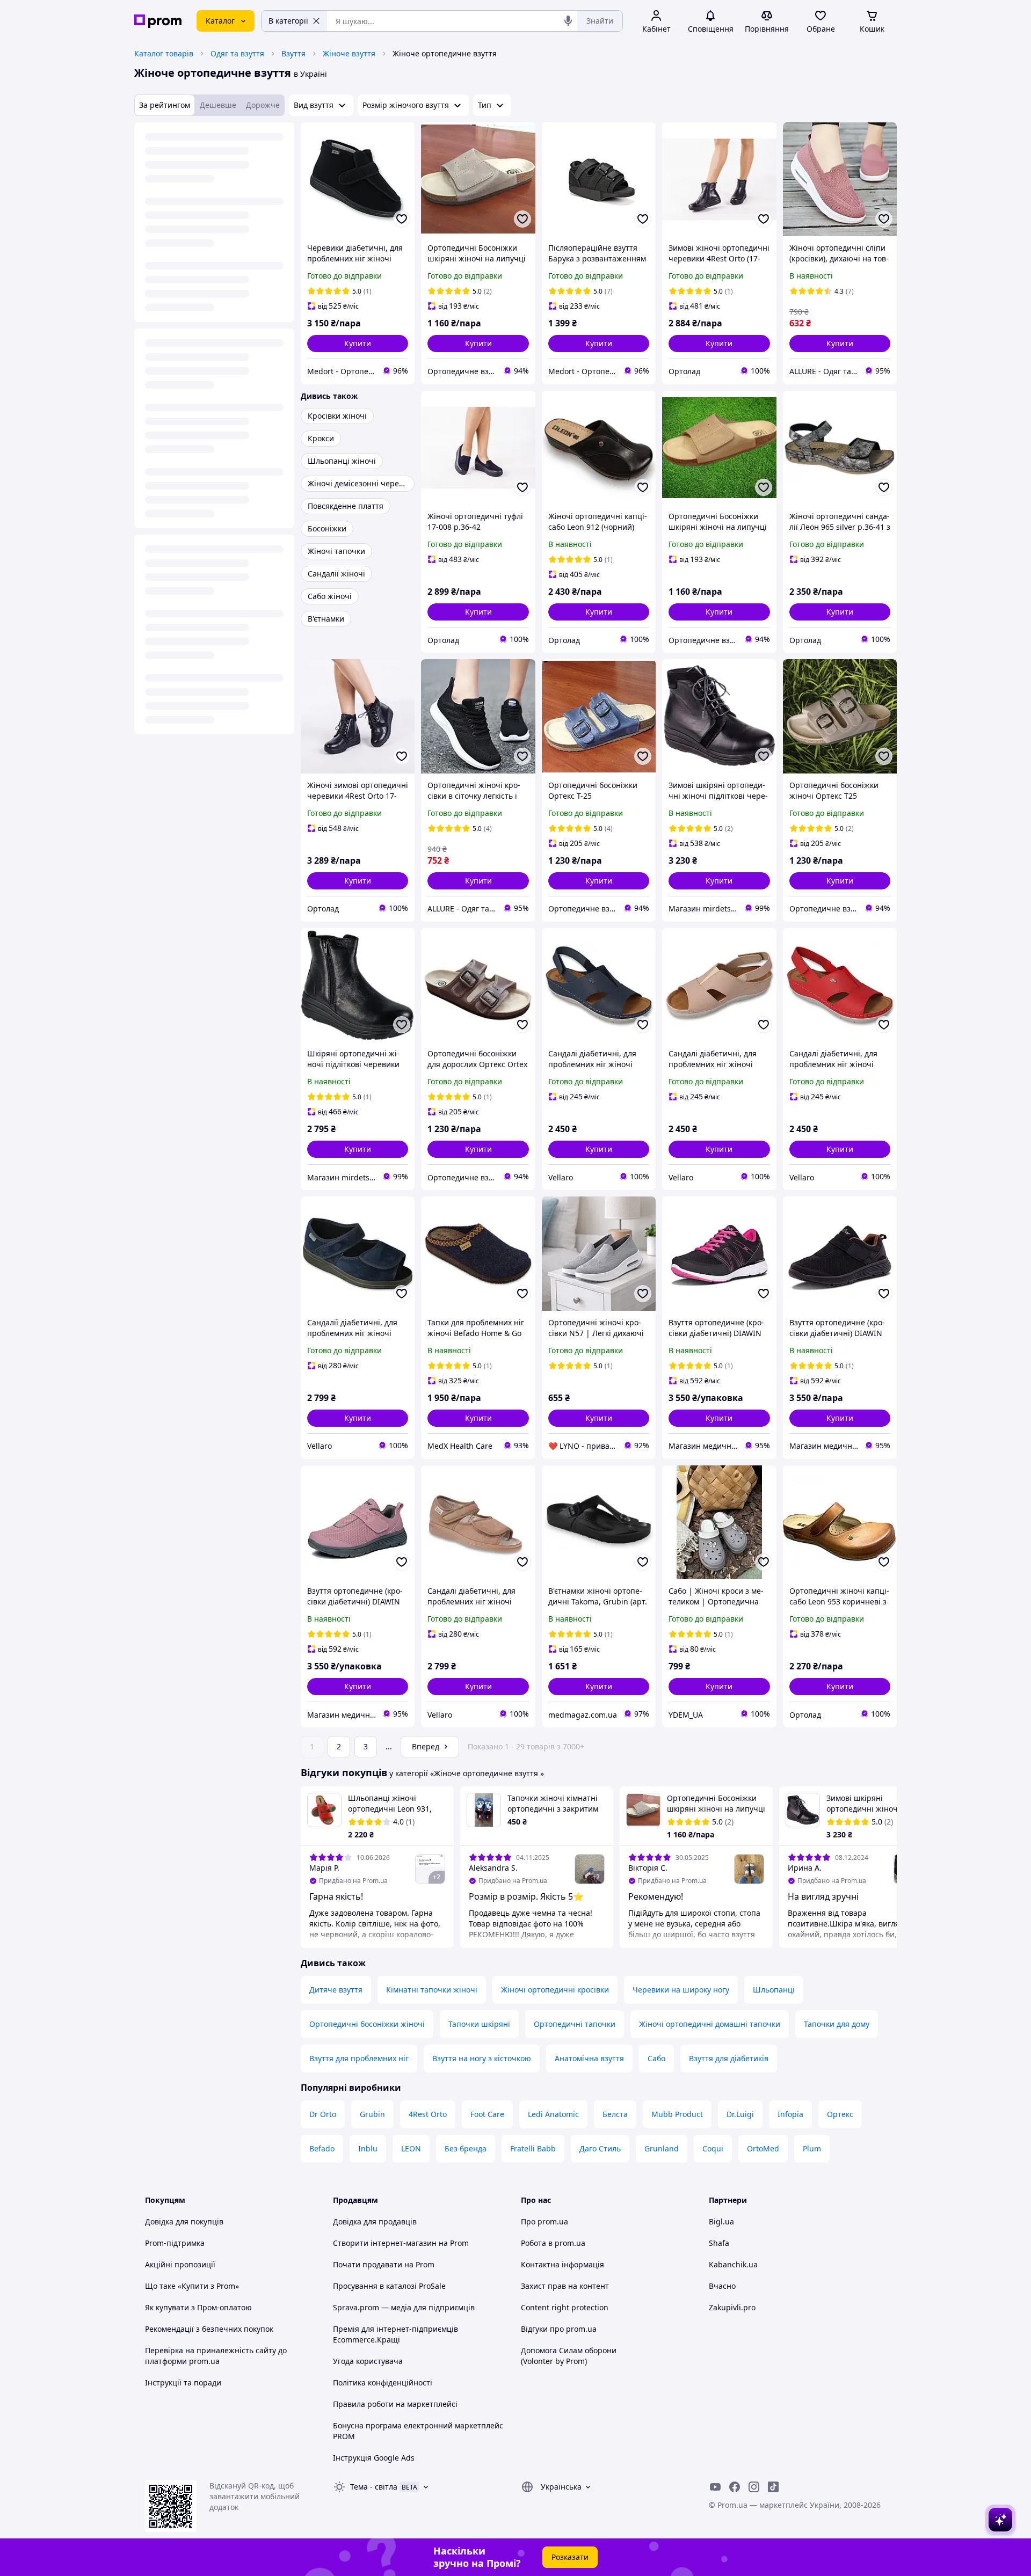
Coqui (713, 2148)
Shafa (719, 2243)
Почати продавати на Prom (384, 2264)
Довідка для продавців (375, 2221)
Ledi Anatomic (553, 2114)
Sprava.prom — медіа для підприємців (404, 2307)
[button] (358, 344)
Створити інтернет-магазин (385, 2243)
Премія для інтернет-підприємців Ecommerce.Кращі (395, 2334)
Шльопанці (774, 1990)
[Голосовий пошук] (568, 21)
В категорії (288, 21)
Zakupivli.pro (732, 2307)
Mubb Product (677, 2114)
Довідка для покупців (184, 2221)
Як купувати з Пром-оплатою (198, 2307)
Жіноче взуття (349, 53)
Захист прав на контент (565, 2286)
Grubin (372, 2114)
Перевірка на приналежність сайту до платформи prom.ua (216, 2356)
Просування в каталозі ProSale (389, 2286)
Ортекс (840, 2114)
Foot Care (487, 2114)
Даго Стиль (600, 2148)
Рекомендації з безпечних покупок (209, 2329)
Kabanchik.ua (733, 2264)
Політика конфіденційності (383, 2382)
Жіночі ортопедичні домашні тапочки (710, 2024)
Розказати (570, 2557)
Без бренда (466, 2148)
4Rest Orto (428, 2114)
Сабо (656, 2058)
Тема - (374, 2487)
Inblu (368, 2148)
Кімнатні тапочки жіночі (432, 1990)
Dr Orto (323, 2114)
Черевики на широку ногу (681, 1990)
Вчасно (722, 2286)
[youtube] (715, 2487)
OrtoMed (763, 2148)
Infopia (790, 2114)
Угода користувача (368, 2361)
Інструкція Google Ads (374, 2458)
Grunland (662, 2148)
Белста (615, 2114)
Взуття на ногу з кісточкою (482, 2058)
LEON (411, 2148)
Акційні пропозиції (180, 2264)
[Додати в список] (402, 219)
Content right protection (565, 2307)
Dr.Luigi (740, 2114)
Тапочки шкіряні (479, 2024)
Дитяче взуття (336, 1990)
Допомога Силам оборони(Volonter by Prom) (569, 2356)
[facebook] (735, 2487)
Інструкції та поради (183, 2382)
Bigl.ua (721, 2221)
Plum (812, 2148)
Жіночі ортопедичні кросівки (555, 1990)
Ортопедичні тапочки (575, 2024)
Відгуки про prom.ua (559, 2329)
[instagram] (754, 2487)
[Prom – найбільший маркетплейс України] (158, 21)
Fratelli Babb (533, 2148)
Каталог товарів (164, 53)
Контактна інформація (562, 2264)
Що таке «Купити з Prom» (192, 2286)
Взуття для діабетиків (729, 2058)
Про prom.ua (544, 2221)
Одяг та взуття (237, 53)
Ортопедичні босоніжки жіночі (367, 2024)
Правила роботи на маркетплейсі (395, 2404)
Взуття (293, 53)
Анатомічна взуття (589, 2058)
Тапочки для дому (837, 2024)
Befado (322, 2148)
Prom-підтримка (175, 2243)
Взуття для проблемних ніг (359, 2058)
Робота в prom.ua (553, 2243)
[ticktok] (773, 2487)
